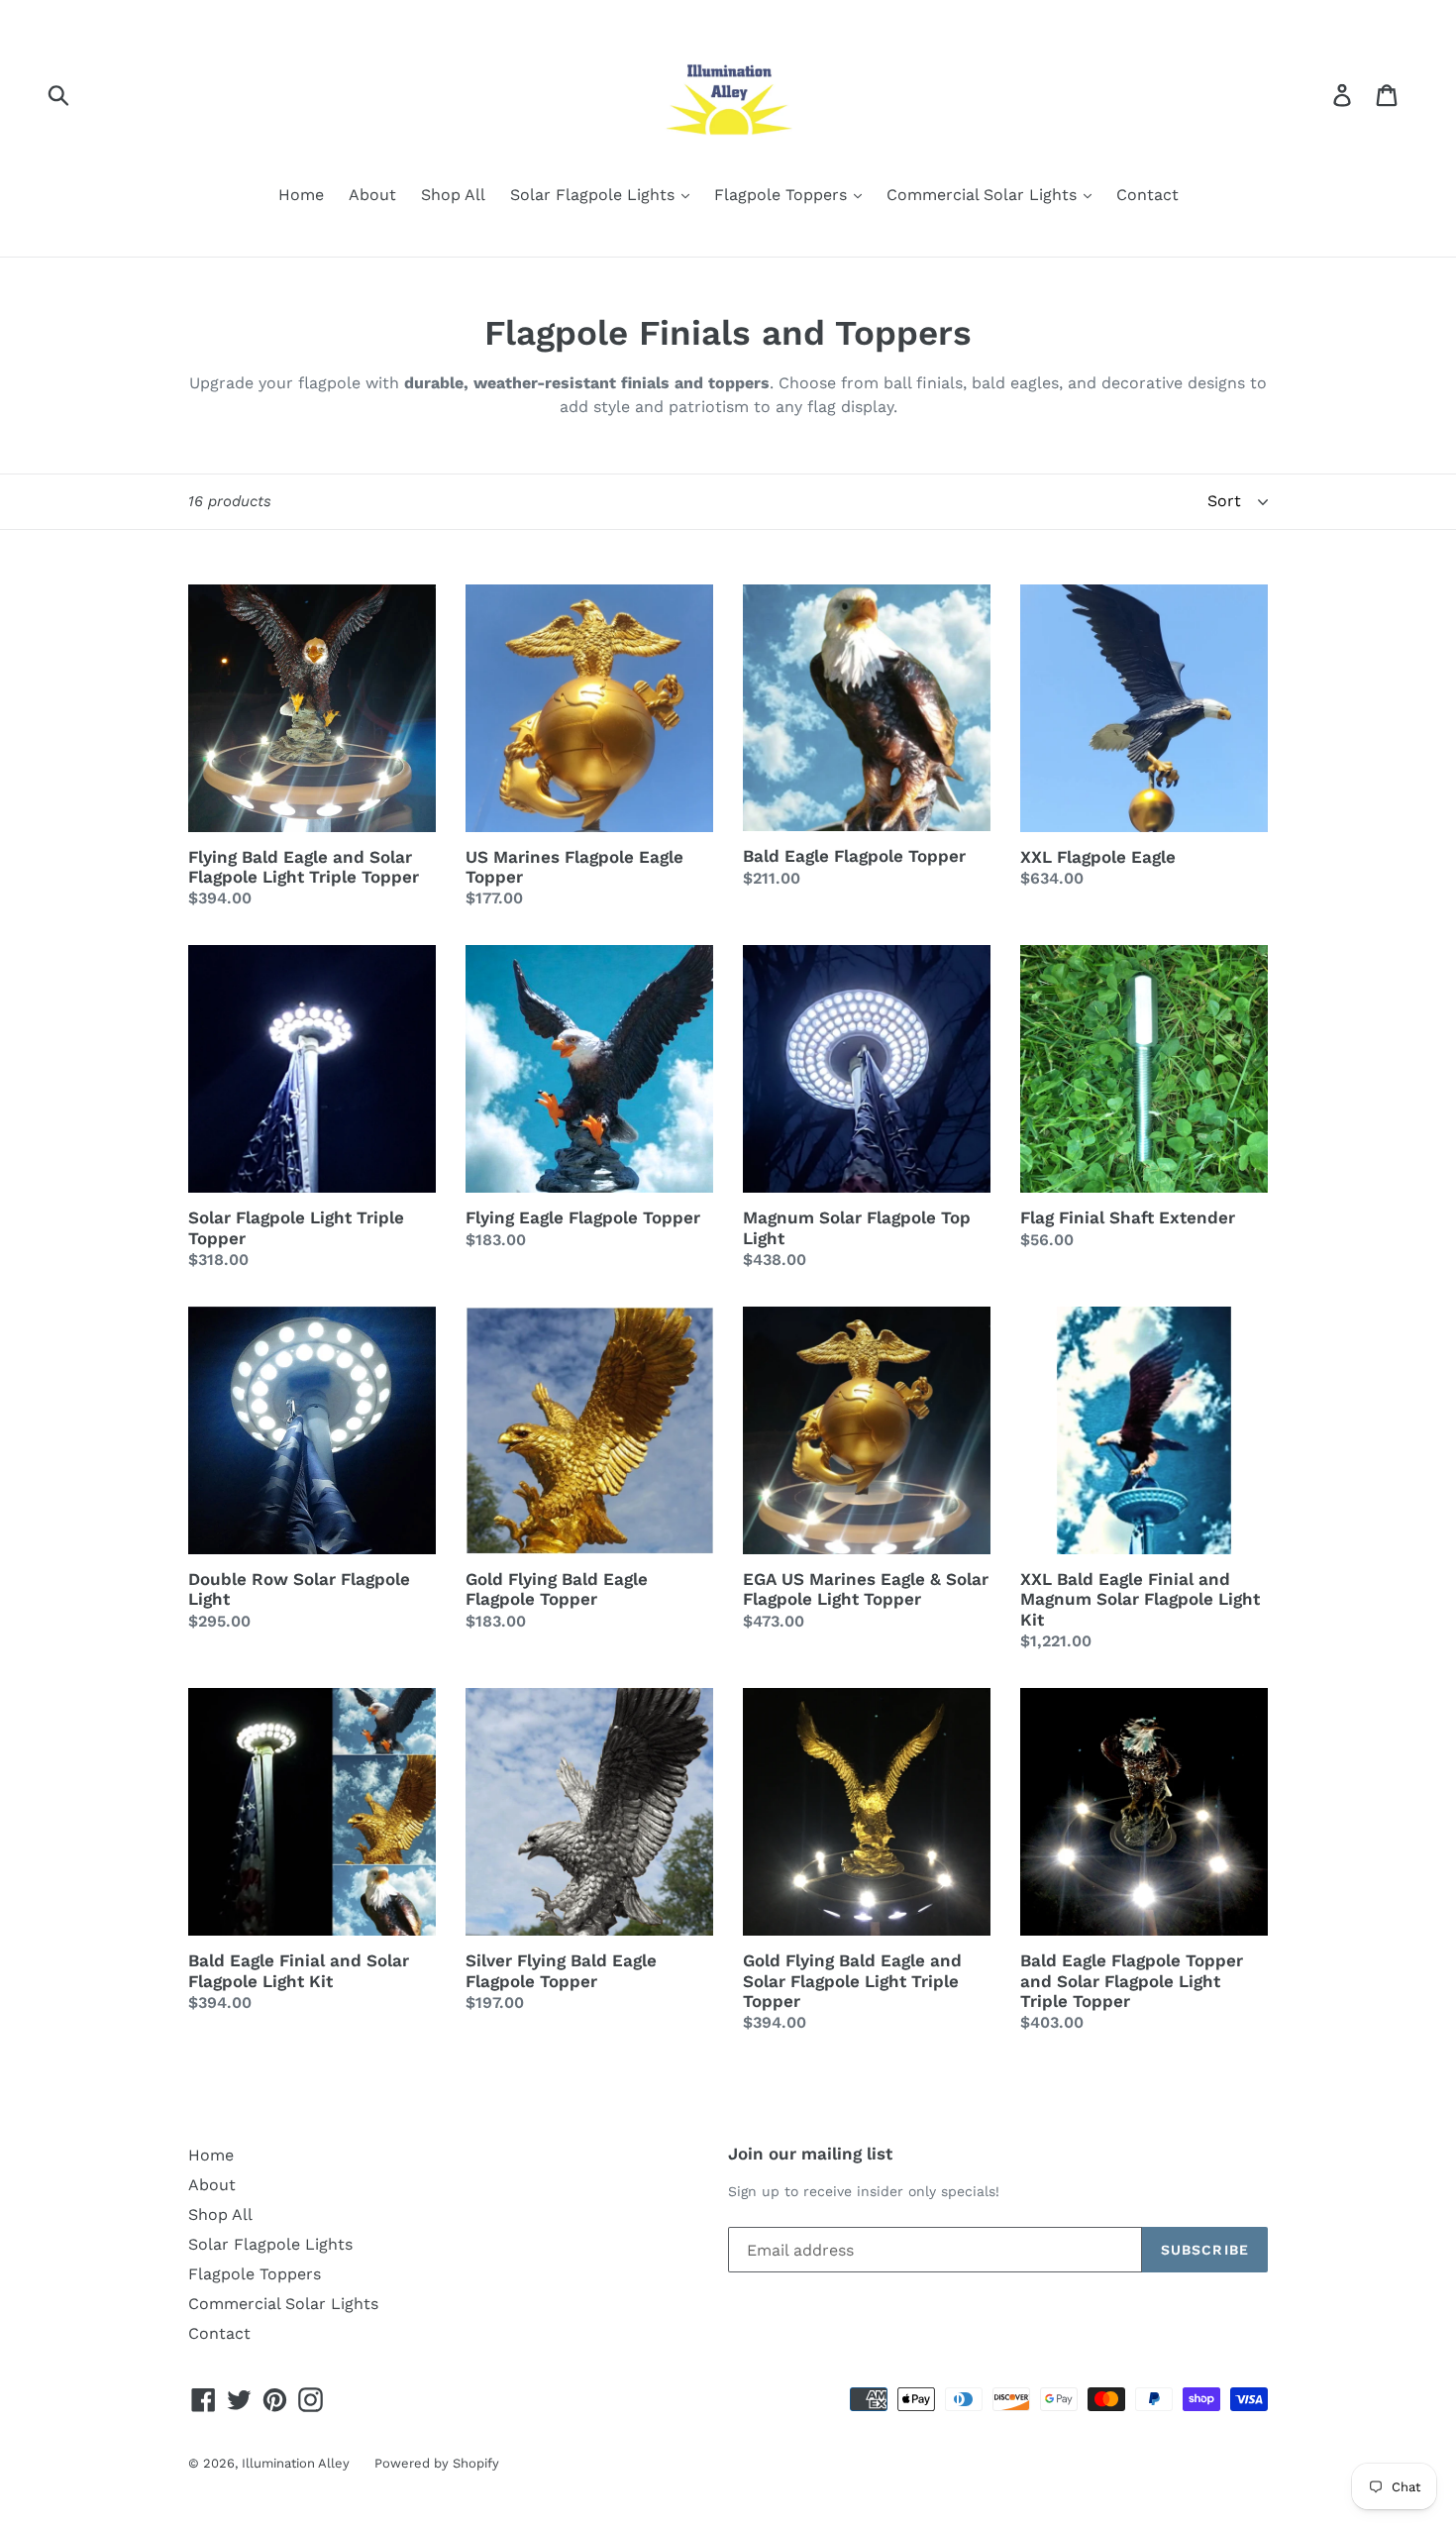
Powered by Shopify (437, 2463)
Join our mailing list (810, 2154)
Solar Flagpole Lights (595, 195)
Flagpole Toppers (783, 195)
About (372, 195)
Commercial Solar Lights (984, 195)
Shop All (453, 195)
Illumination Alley (296, 2463)
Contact (1147, 195)
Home (301, 195)
